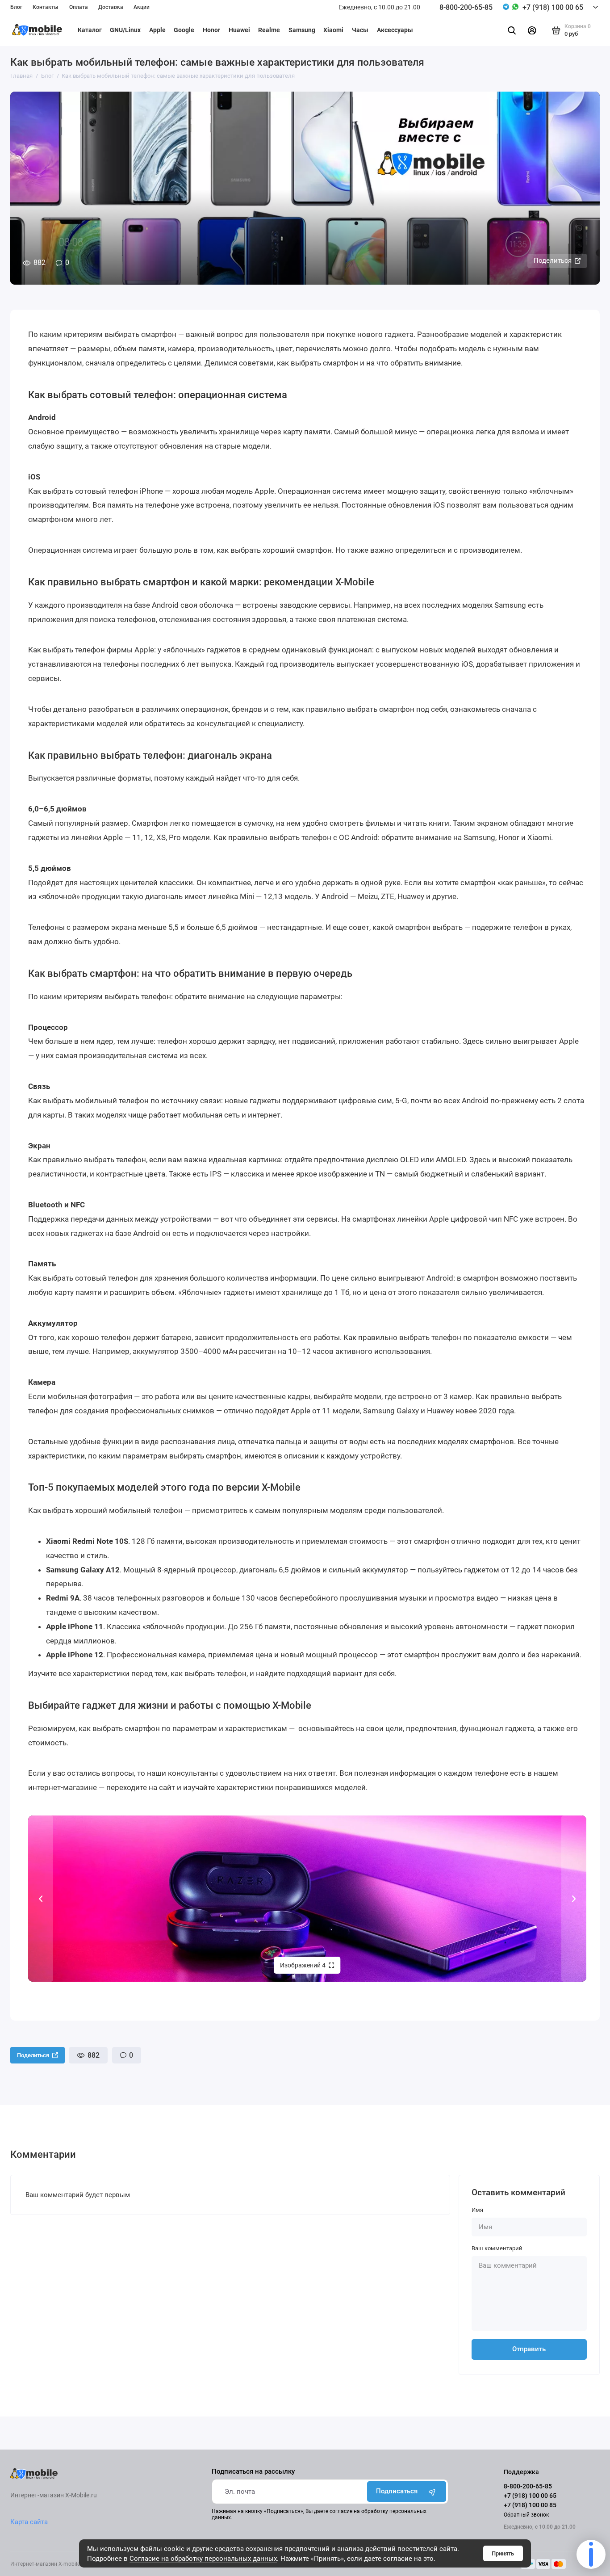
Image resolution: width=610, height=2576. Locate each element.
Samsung (302, 30)
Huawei (239, 30)
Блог (16, 7)
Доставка (111, 7)
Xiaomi (333, 30)
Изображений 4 (303, 1965)
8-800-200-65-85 (466, 7)
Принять (503, 2553)
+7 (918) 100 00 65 (553, 7)
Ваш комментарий (497, 2248)
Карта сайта (29, 2522)
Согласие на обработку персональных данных (203, 2559)
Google (184, 30)
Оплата (79, 7)
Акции (142, 7)
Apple (157, 30)
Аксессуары (395, 30)
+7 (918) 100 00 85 (530, 2505)
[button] (41, 1899)
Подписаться (397, 2491)
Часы (360, 30)
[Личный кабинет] (532, 30)
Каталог (90, 30)
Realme (269, 30)
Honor (211, 30)
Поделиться (553, 261)
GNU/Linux (125, 30)
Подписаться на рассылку (253, 2472)
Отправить (529, 2349)
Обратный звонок (526, 2515)
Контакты (46, 7)
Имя (477, 2210)
